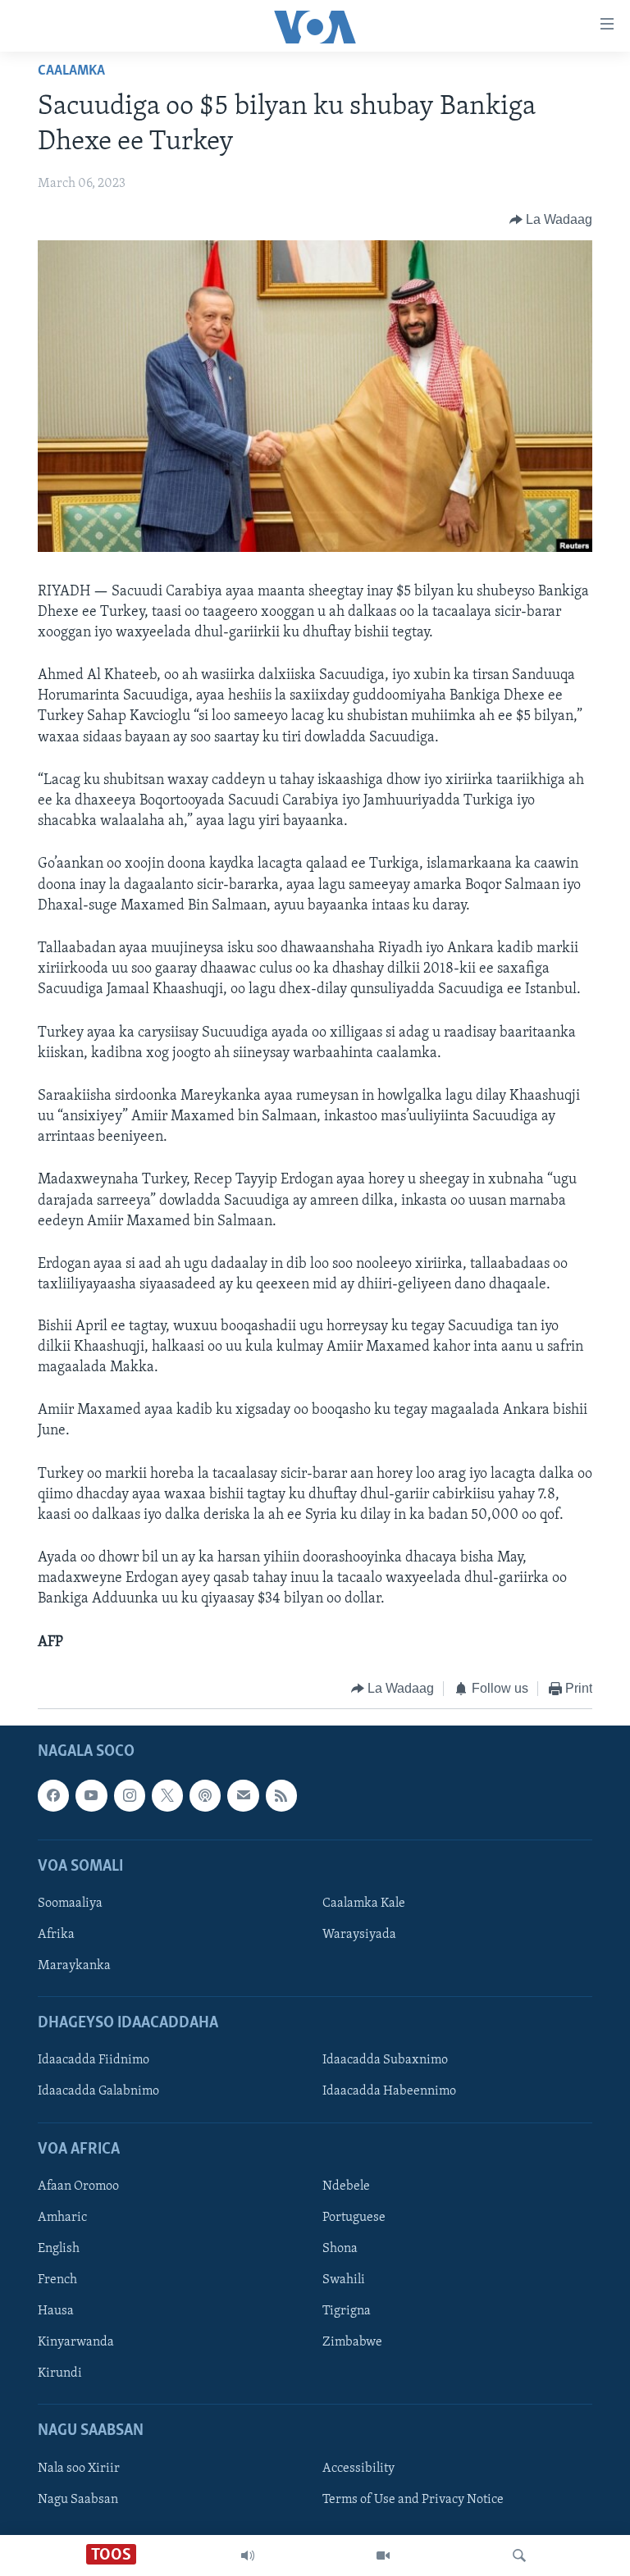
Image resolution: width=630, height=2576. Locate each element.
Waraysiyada (359, 1935)
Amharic (62, 2218)
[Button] (551, 220)
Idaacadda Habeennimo (389, 2092)
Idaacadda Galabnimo (98, 2092)
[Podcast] (205, 1796)
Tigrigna (347, 2311)
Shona (340, 2249)
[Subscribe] (243, 1796)
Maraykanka (74, 1966)
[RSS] (281, 1796)
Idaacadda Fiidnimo (94, 2061)
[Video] (383, 2555)
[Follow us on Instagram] (130, 1796)
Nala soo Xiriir (79, 2469)
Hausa (56, 2311)
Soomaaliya (70, 1904)
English (59, 2249)
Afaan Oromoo (78, 2186)
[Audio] (248, 2555)
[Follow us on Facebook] (53, 1796)
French (57, 2280)
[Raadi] (519, 2555)
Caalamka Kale (364, 1904)
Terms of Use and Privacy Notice (413, 2500)
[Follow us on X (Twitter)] (167, 1796)
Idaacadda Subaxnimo (385, 2061)
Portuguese (354, 2218)
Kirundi (60, 2374)
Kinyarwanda (76, 2342)
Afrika (56, 1935)
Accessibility (358, 2469)
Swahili (344, 2280)
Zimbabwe (352, 2342)
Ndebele (346, 2186)
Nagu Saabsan (78, 2500)
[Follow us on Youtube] (91, 1796)
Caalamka (71, 71)
